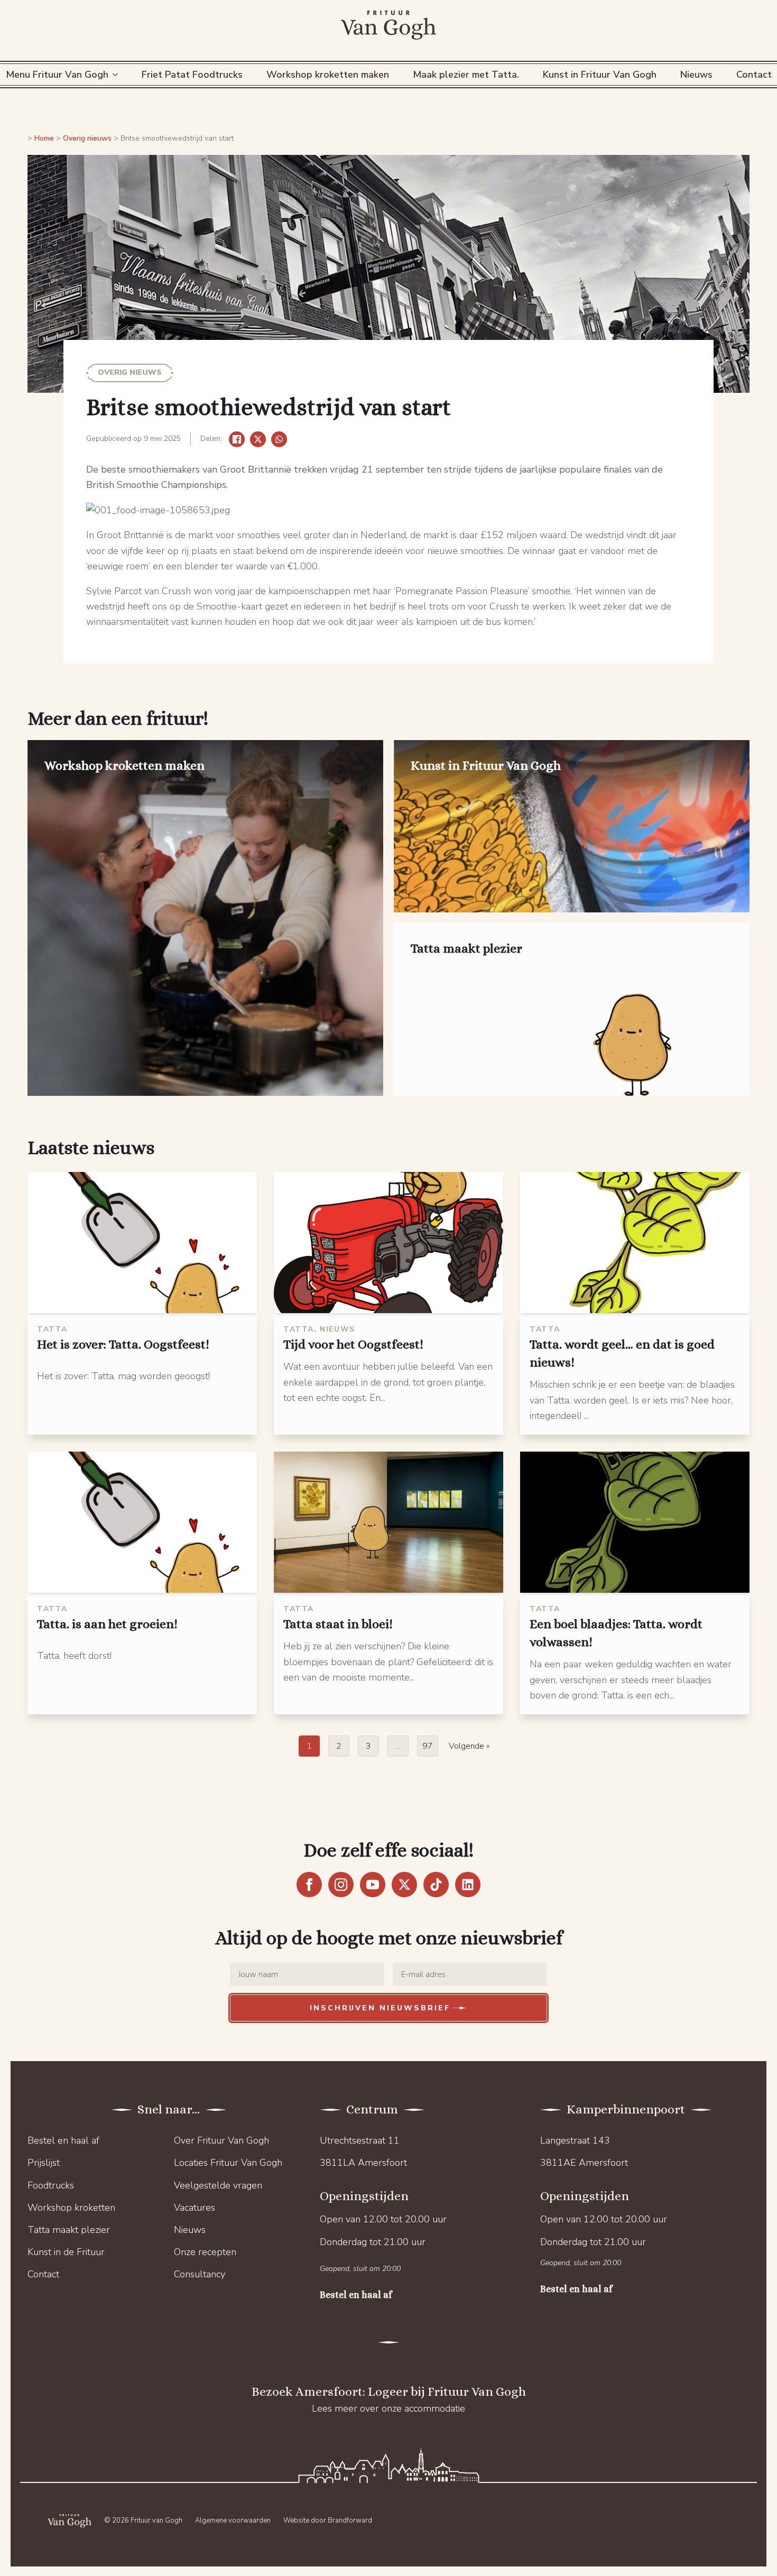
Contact (43, 2274)
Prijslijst (44, 2163)
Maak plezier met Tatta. (466, 75)
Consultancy (200, 2274)
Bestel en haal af (63, 2140)
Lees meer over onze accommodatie (388, 2408)
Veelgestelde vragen (218, 2185)
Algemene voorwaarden (233, 2520)
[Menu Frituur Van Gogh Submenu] (117, 75)
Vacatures (195, 2208)
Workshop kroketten (71, 2208)
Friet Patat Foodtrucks (192, 75)
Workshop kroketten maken (328, 75)
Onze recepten (205, 2252)
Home (44, 138)
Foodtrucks (51, 2185)
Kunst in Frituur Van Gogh (600, 75)
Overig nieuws (87, 138)
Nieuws (696, 75)
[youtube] (373, 1885)
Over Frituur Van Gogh (221, 2140)
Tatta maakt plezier (69, 2230)
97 (428, 1746)
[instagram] (341, 1885)
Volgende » (469, 1746)
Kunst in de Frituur (66, 2252)
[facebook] (309, 1885)
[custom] (436, 1885)
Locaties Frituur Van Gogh (228, 2163)
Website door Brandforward (328, 2520)
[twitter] (404, 1885)
